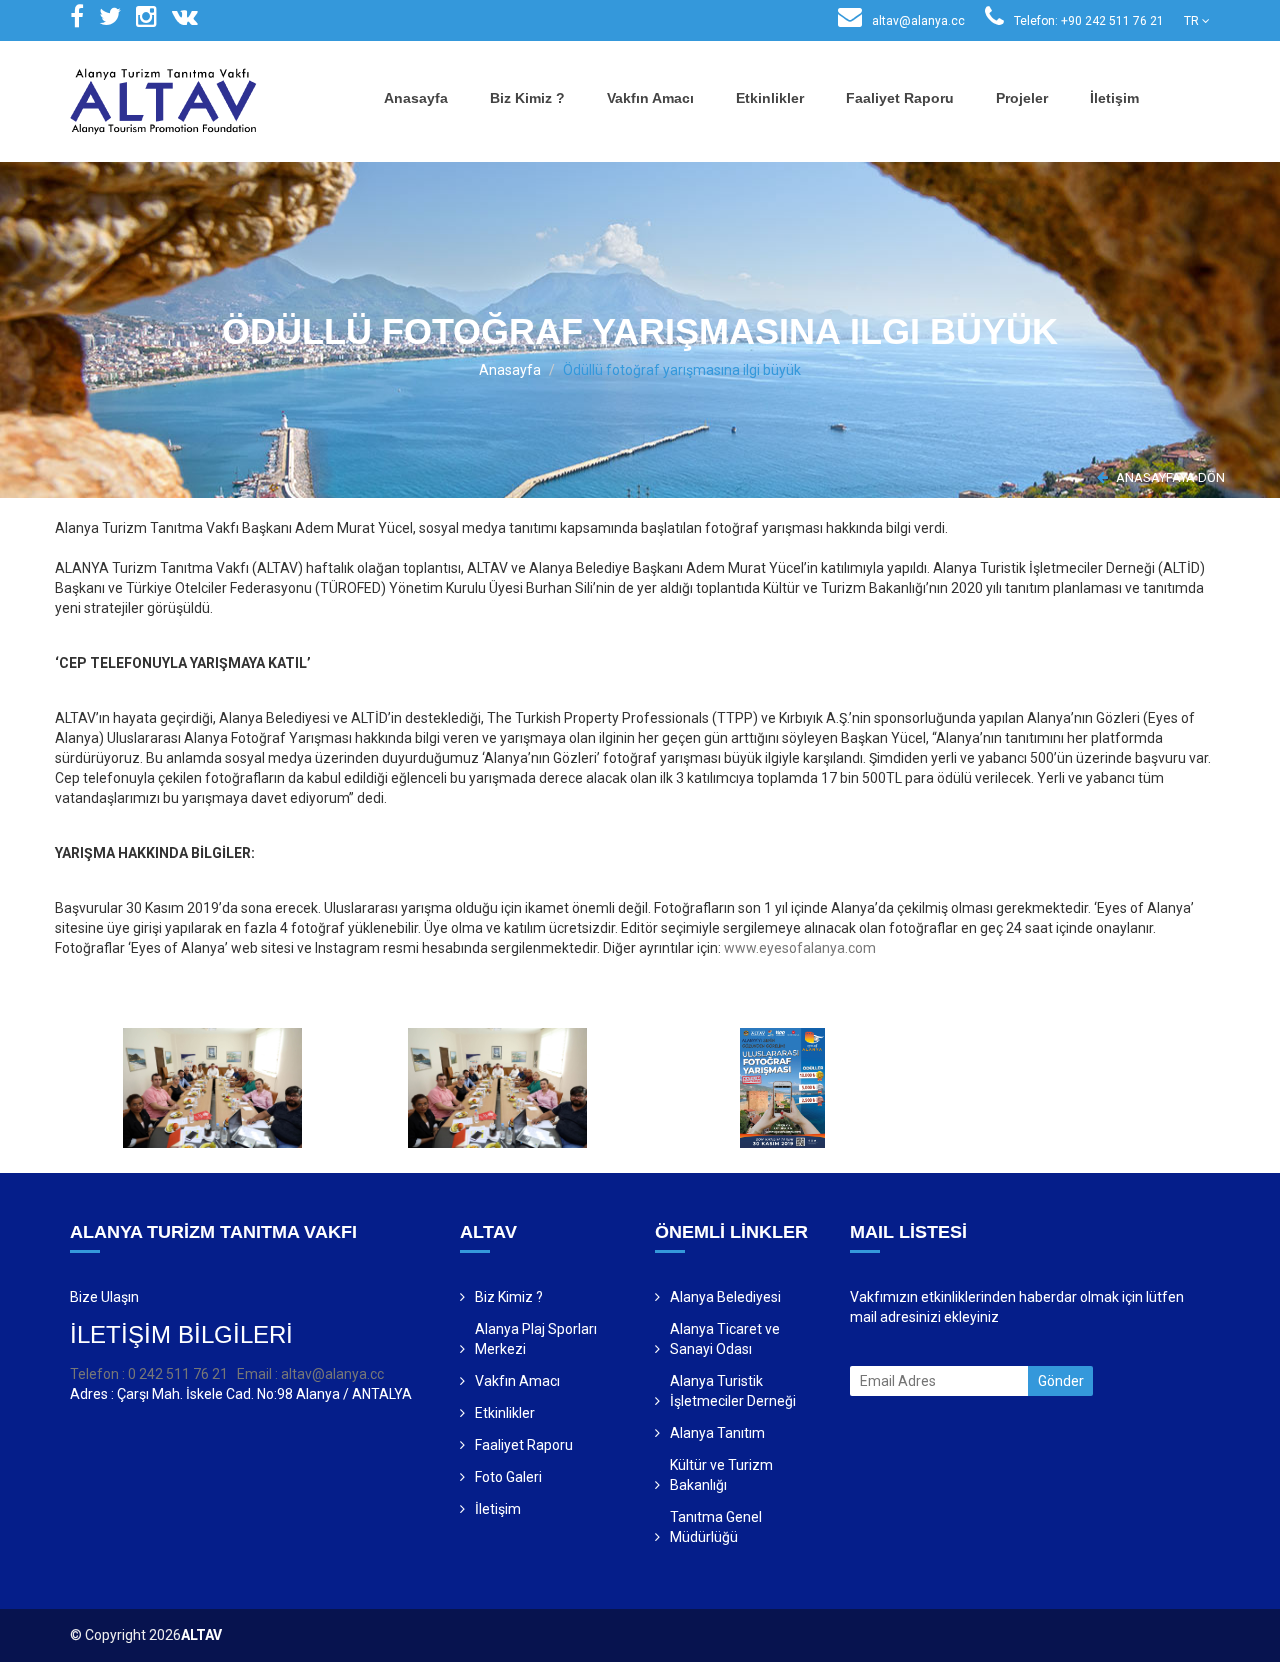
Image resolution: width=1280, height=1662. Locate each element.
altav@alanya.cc (917, 21)
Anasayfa (416, 98)
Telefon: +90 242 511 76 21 (1087, 21)
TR (1193, 21)
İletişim (1114, 98)
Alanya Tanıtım (717, 1433)
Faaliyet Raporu (900, 98)
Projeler (1022, 98)
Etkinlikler (770, 98)
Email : (259, 1374)
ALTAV (201, 1635)
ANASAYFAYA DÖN (1169, 477)
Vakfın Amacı (650, 98)
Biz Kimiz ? (527, 98)
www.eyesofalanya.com (800, 948)
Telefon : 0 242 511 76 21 (149, 1374)
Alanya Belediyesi (725, 1297)
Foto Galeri (508, 1477)
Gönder (1061, 1381)
